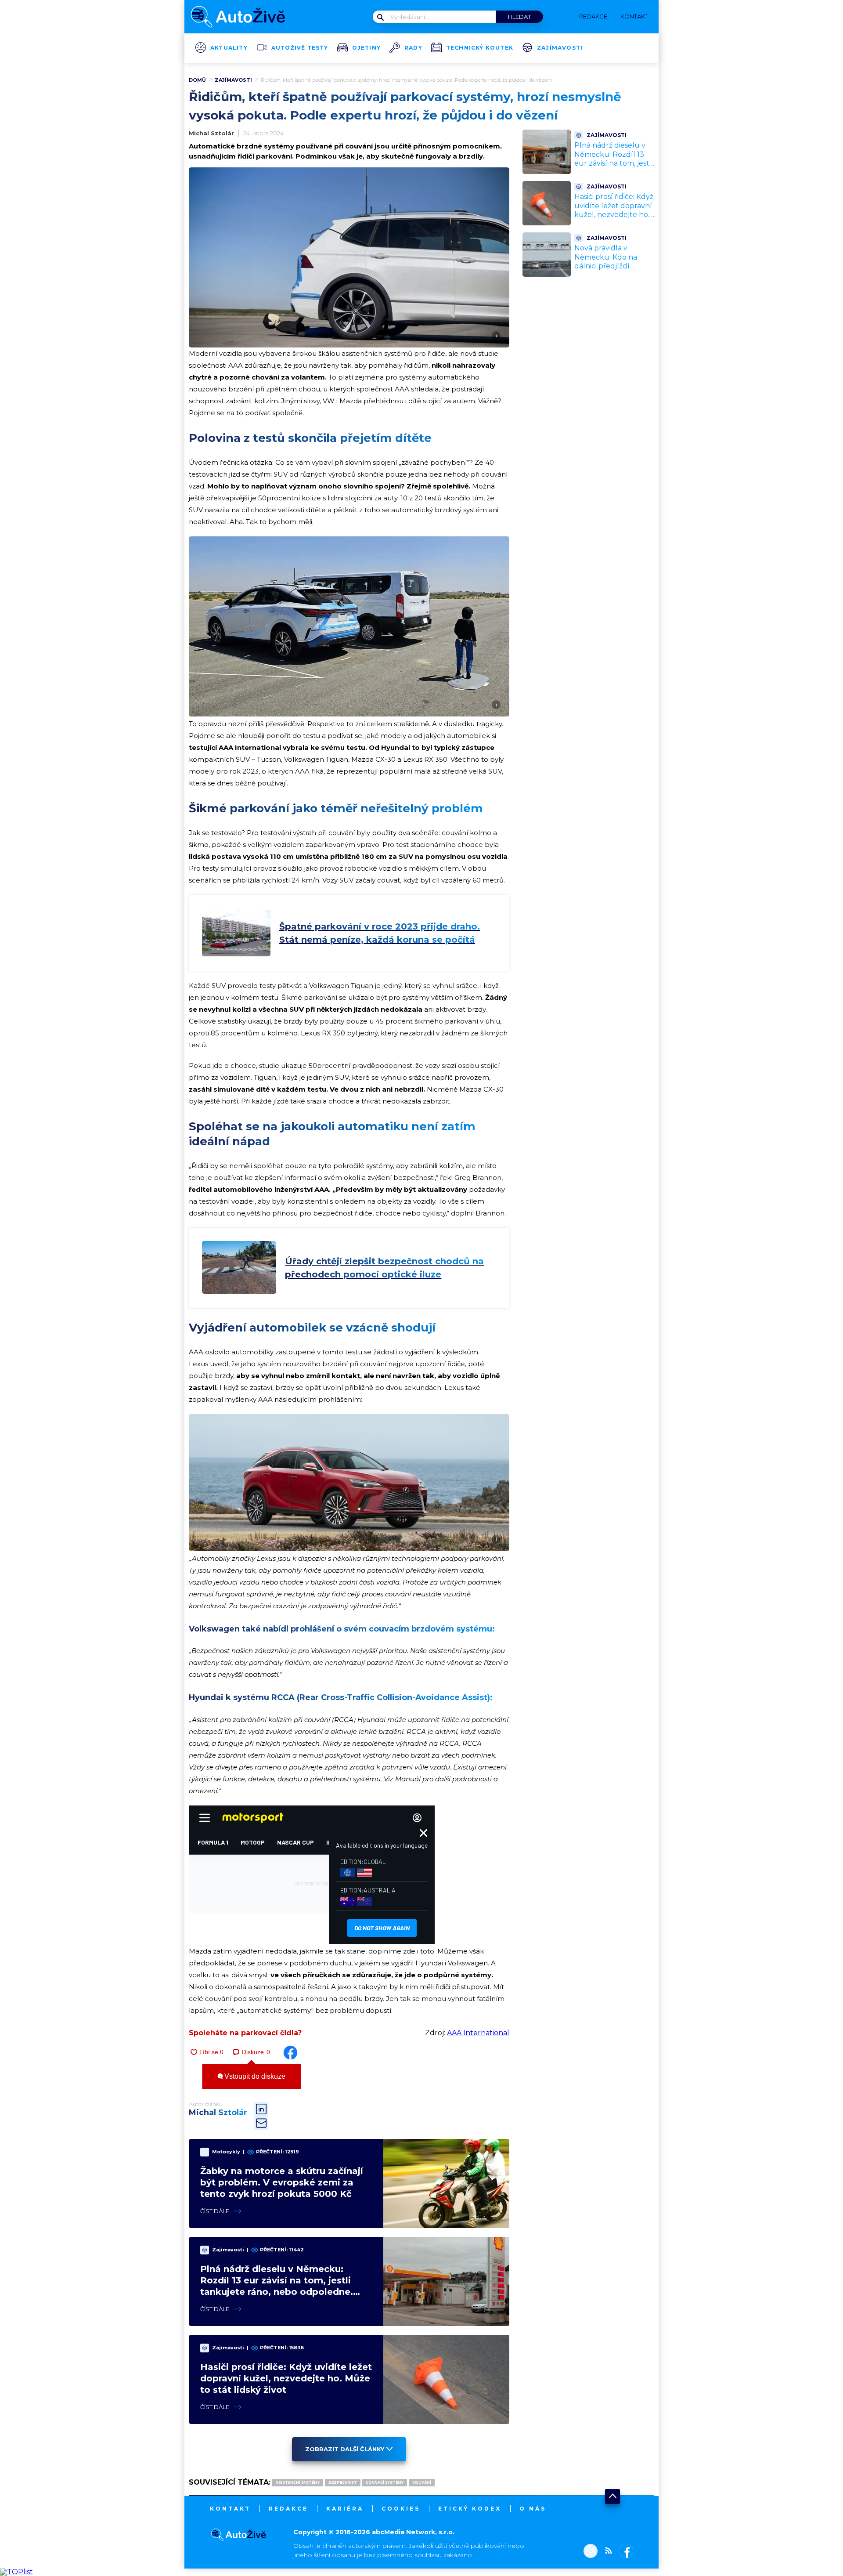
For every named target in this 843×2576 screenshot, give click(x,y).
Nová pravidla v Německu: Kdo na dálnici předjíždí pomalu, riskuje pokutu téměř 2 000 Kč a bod (611, 271)
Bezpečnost (343, 2482)
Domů (197, 80)
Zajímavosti (560, 48)
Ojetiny (366, 48)
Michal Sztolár (211, 133)
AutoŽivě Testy (300, 48)
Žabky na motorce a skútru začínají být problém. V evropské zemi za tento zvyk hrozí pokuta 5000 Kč (282, 2182)
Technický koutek (480, 48)
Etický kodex (470, 2509)
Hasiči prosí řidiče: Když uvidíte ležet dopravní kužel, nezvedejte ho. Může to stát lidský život (286, 2378)
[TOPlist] (16, 2572)
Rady (413, 48)
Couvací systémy (385, 2482)
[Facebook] (624, 2552)
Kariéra (345, 2509)
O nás (533, 2509)
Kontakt (230, 2509)
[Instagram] (591, 2552)
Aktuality (229, 48)
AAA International (478, 2033)
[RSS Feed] (606, 2552)
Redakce (288, 2509)
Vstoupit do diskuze (254, 2076)
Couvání (422, 2482)
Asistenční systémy (298, 2482)
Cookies (401, 2509)
